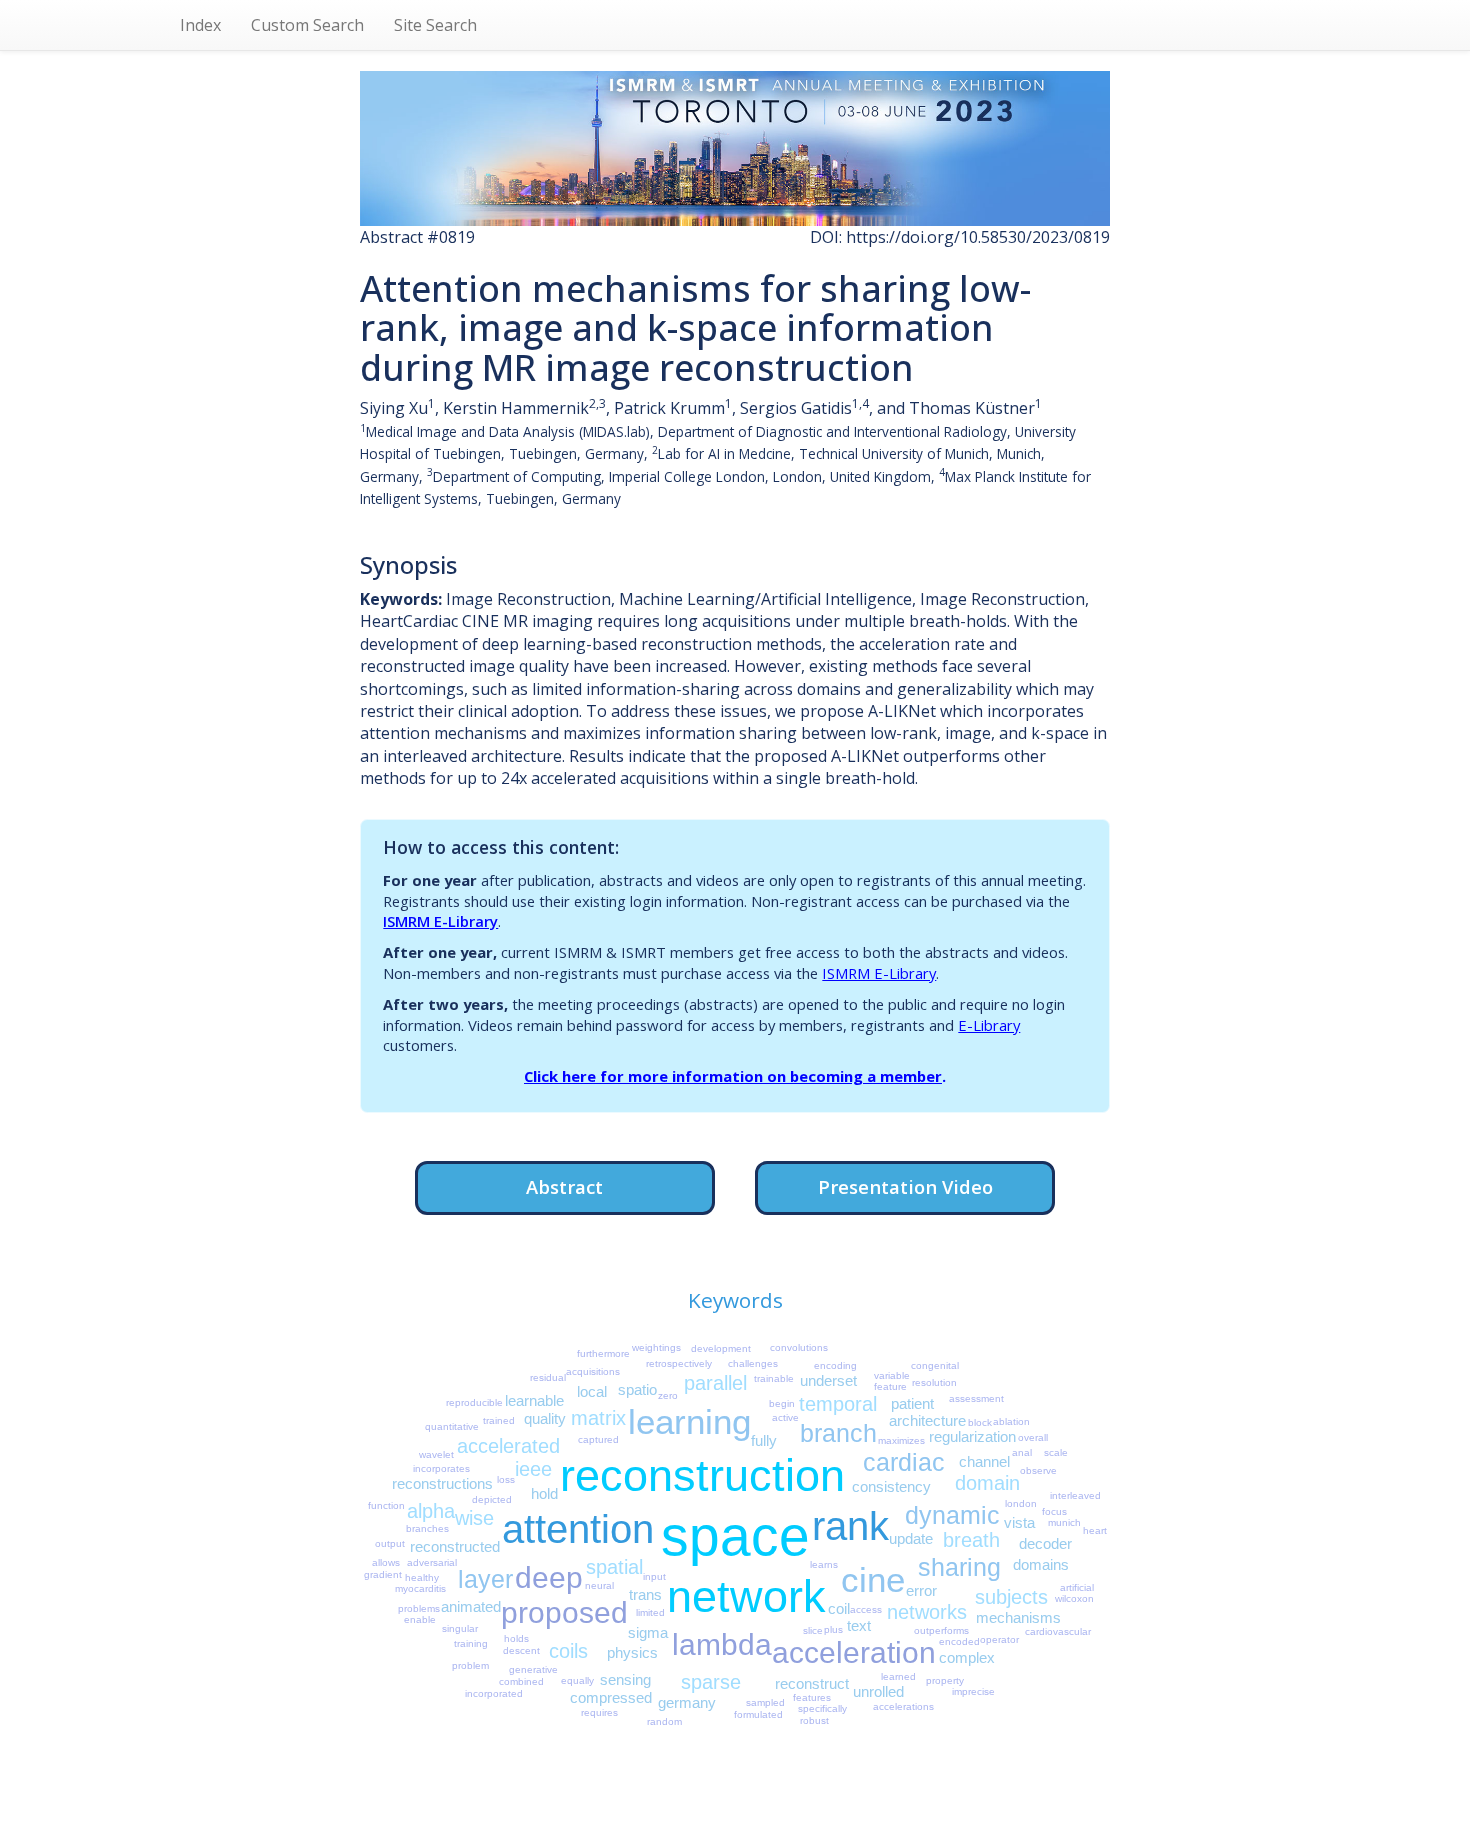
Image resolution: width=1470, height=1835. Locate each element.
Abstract (564, 1186)
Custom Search (307, 25)
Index (200, 25)
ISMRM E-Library (440, 921)
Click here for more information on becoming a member (733, 1076)
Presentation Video (905, 1186)
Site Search (435, 25)
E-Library (989, 1025)
